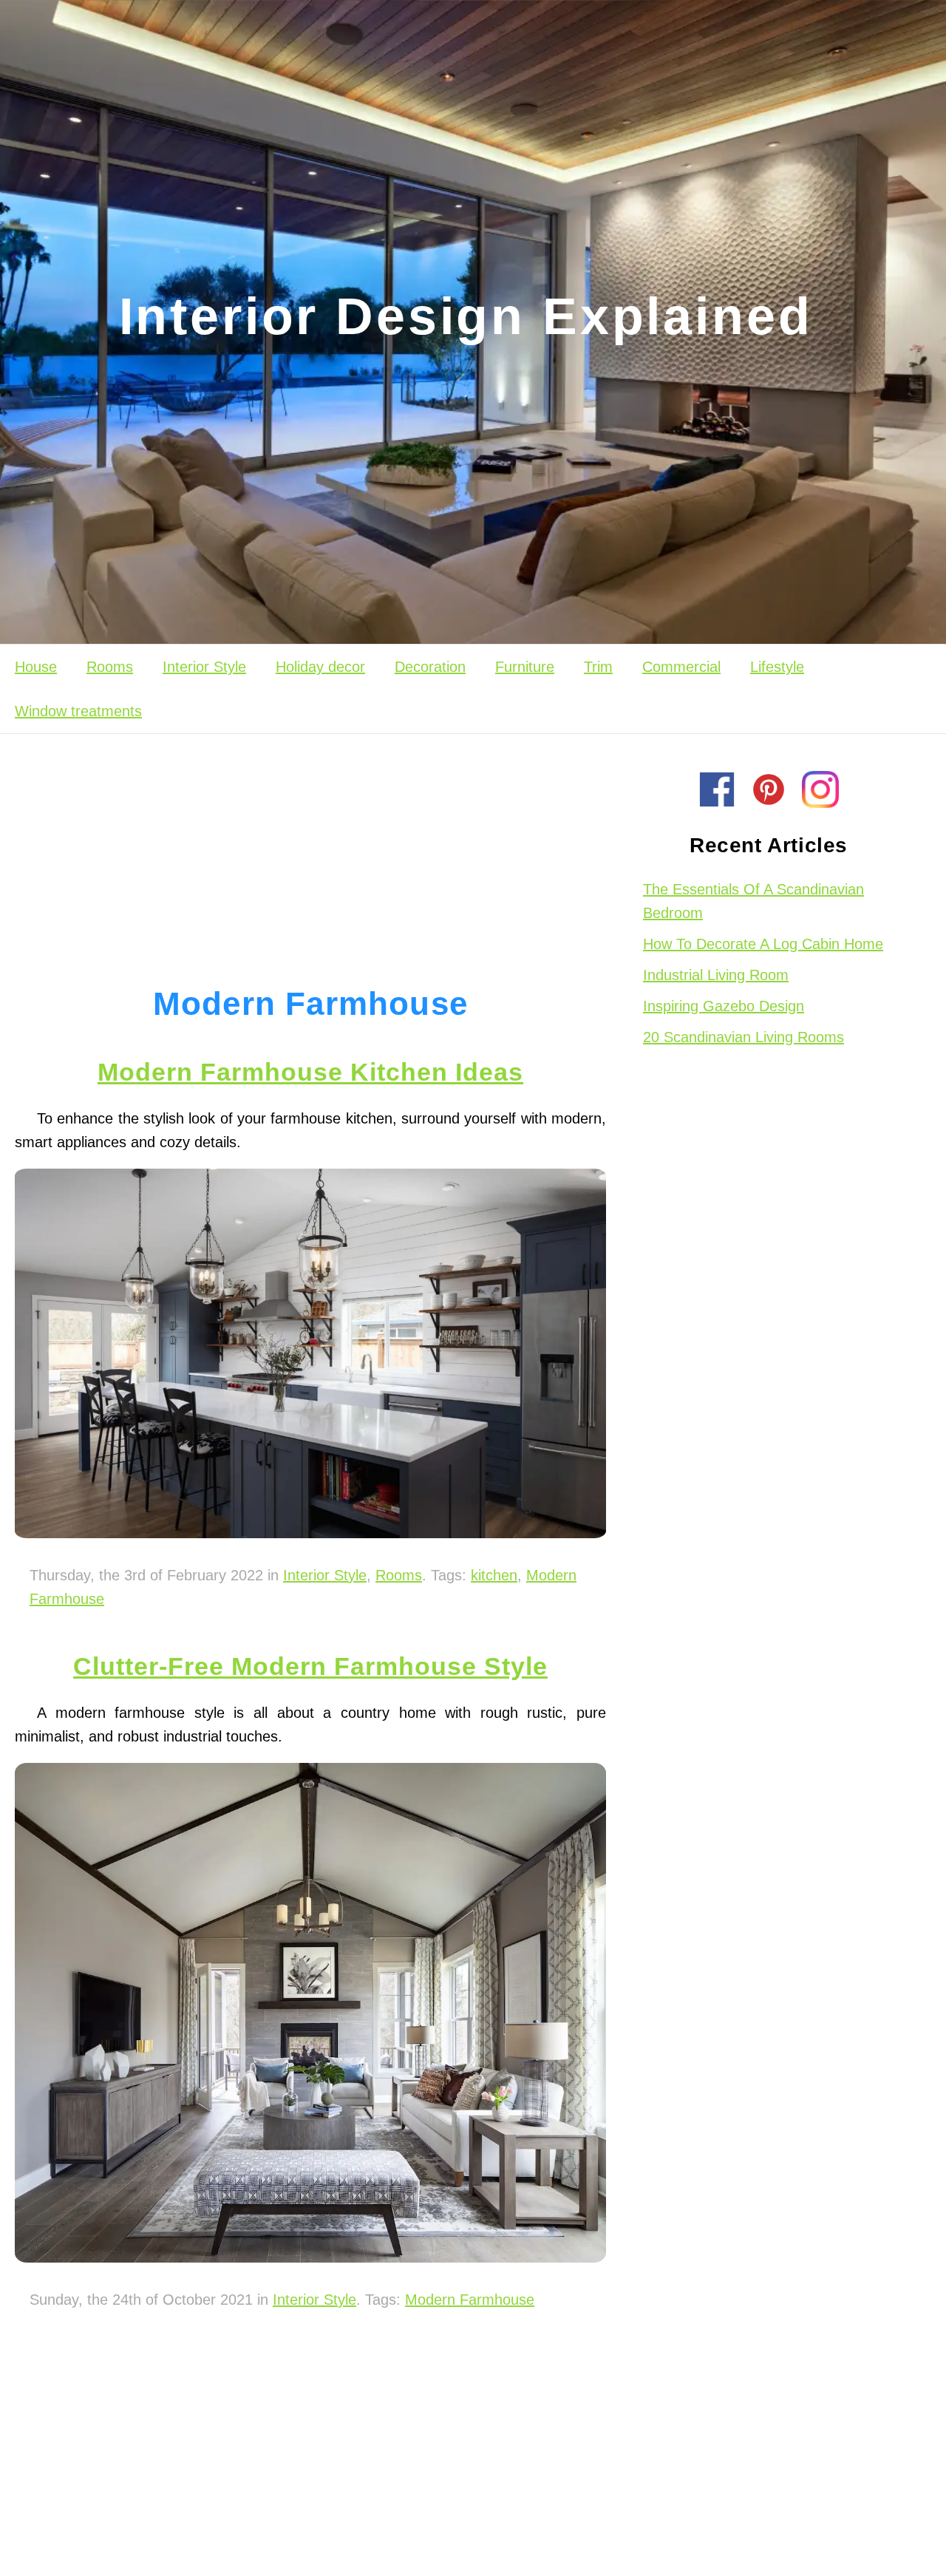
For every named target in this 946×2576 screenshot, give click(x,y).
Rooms (110, 667)
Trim (598, 667)
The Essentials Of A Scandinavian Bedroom (753, 901)
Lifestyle (777, 667)
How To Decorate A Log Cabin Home (763, 944)
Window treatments (78, 711)
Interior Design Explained (466, 316)
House (36, 667)
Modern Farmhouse (470, 2300)
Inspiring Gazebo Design (724, 1006)
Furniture (525, 667)
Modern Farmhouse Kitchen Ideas (310, 1072)
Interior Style (204, 667)
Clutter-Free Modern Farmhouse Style (310, 1666)
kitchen (494, 1575)
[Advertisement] (310, 852)
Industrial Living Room (716, 975)
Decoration (430, 667)
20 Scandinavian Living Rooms (743, 1037)
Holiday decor (320, 667)
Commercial (681, 667)
